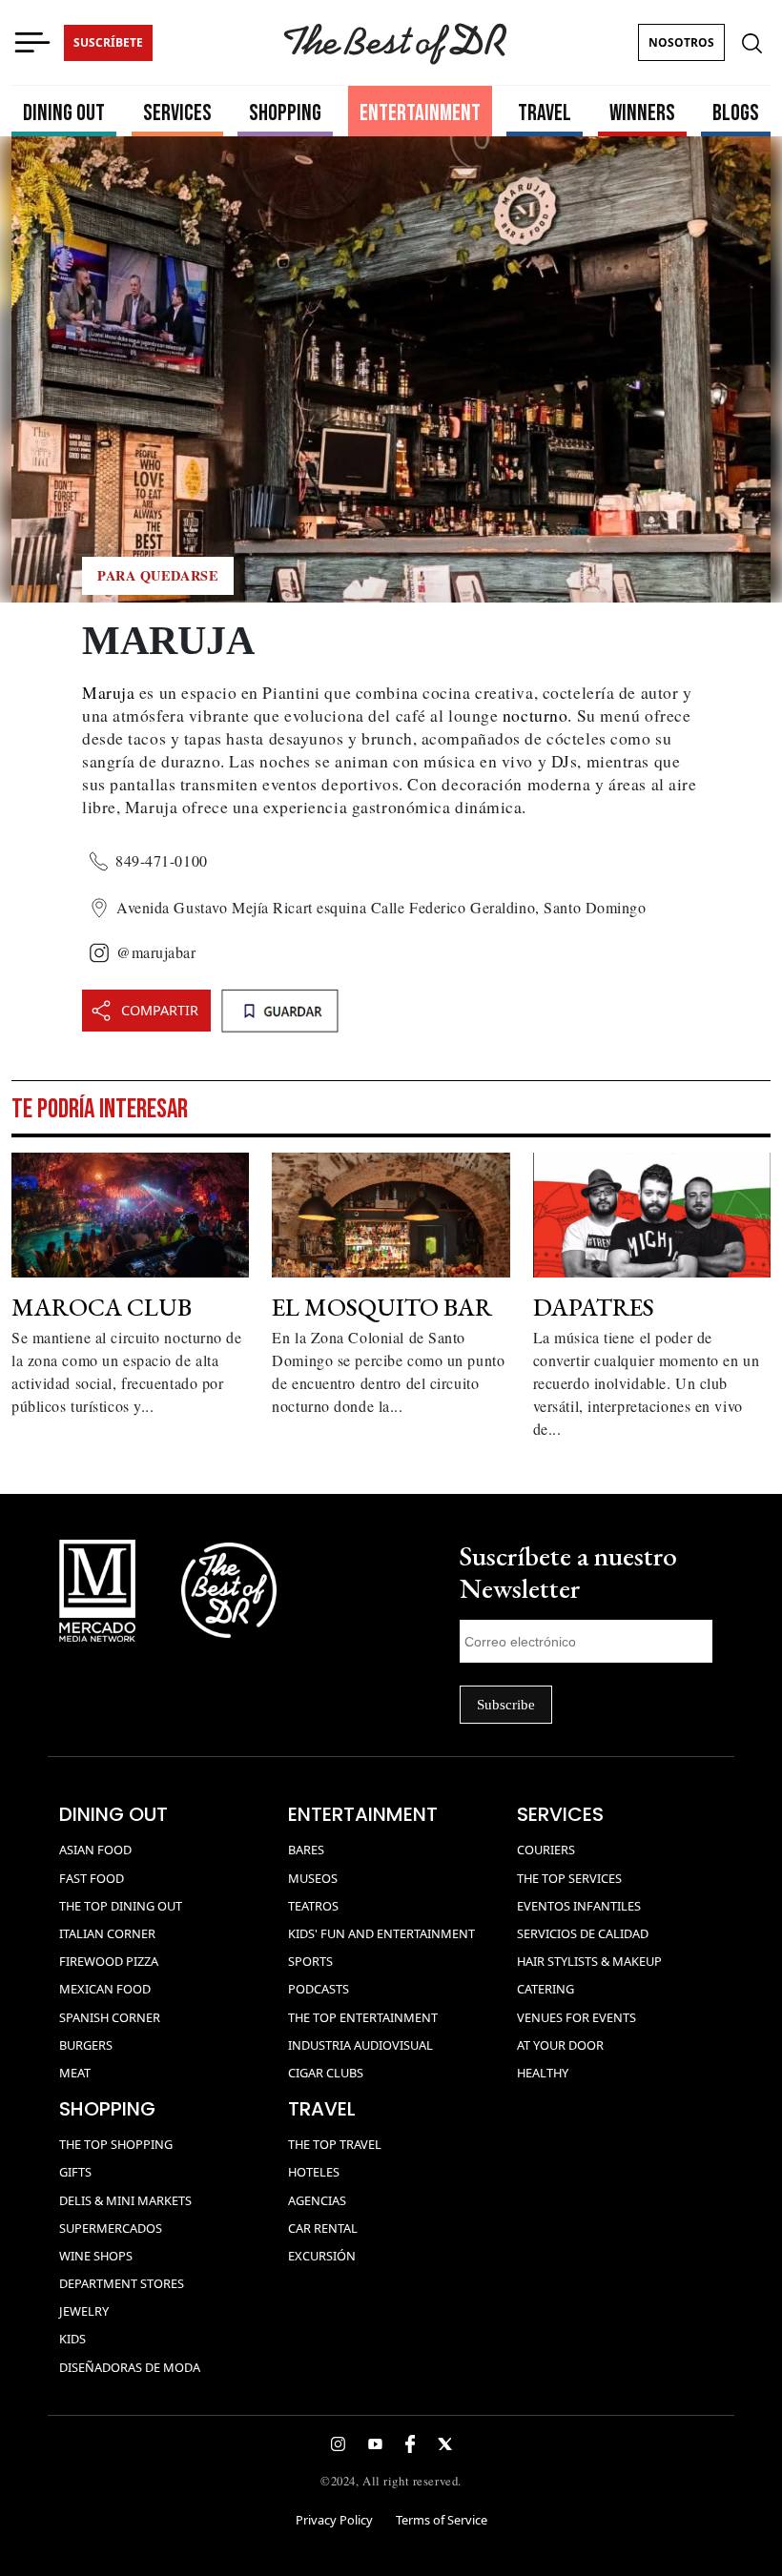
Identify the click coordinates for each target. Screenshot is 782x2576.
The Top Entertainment (363, 2017)
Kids (72, 2339)
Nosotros (681, 42)
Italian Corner (107, 1933)
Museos (313, 1878)
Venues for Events (576, 2017)
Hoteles (314, 2172)
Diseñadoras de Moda (130, 2367)
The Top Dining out (121, 1906)
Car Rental (323, 2228)
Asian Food (95, 1850)
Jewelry (84, 2311)
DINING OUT (64, 113)
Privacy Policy (334, 2520)
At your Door (560, 2045)
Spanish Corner (110, 2017)
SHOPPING (285, 113)
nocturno (535, 715)
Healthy (543, 2073)
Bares (306, 1850)
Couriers (546, 1850)
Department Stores (122, 2283)
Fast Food (92, 1878)
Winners (642, 113)
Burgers (86, 2045)
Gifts (75, 2172)
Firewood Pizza (109, 1961)
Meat (75, 2073)
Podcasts (319, 1989)
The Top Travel (335, 2144)
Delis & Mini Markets (125, 2200)
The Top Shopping (116, 2144)
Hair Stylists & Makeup (589, 1961)
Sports (310, 1961)
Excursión (322, 2256)
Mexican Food (105, 1989)
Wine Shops (96, 2256)
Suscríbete (108, 42)
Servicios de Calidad (583, 1933)
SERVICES (177, 113)
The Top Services (569, 1878)
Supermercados (111, 2228)
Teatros (313, 1906)
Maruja (108, 692)
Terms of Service (442, 2520)
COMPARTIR (160, 1010)
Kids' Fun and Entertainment (381, 1933)
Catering (545, 1989)
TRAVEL (545, 113)
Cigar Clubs (326, 2073)
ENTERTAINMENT (420, 113)
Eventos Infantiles (579, 1906)
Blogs (736, 113)
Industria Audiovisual (360, 2045)
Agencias (317, 2200)
